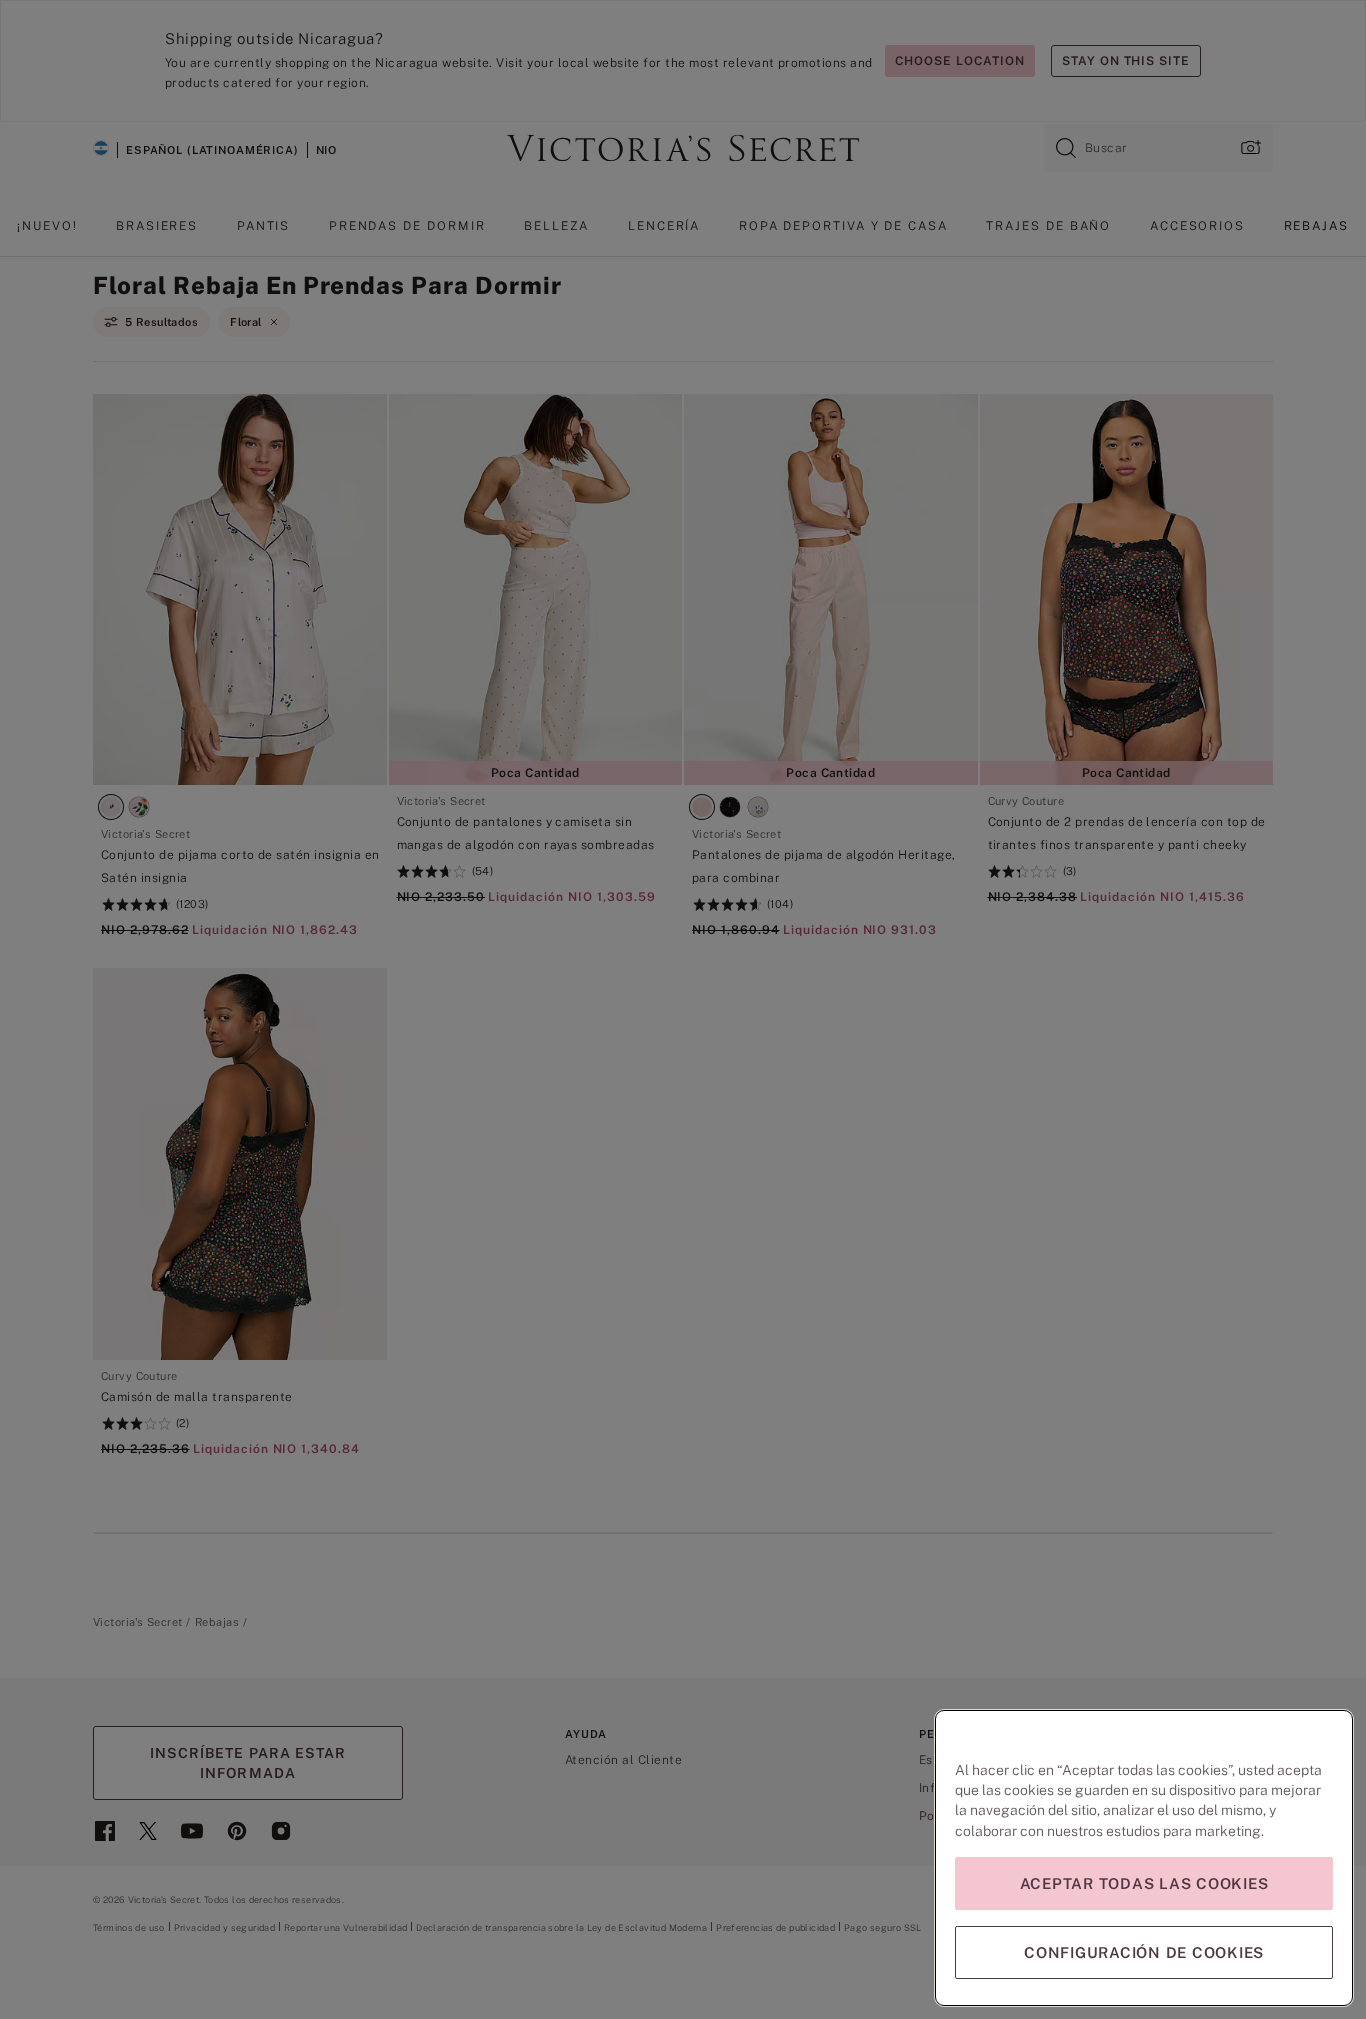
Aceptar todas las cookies (1144, 1883)
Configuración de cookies (1144, 1952)
